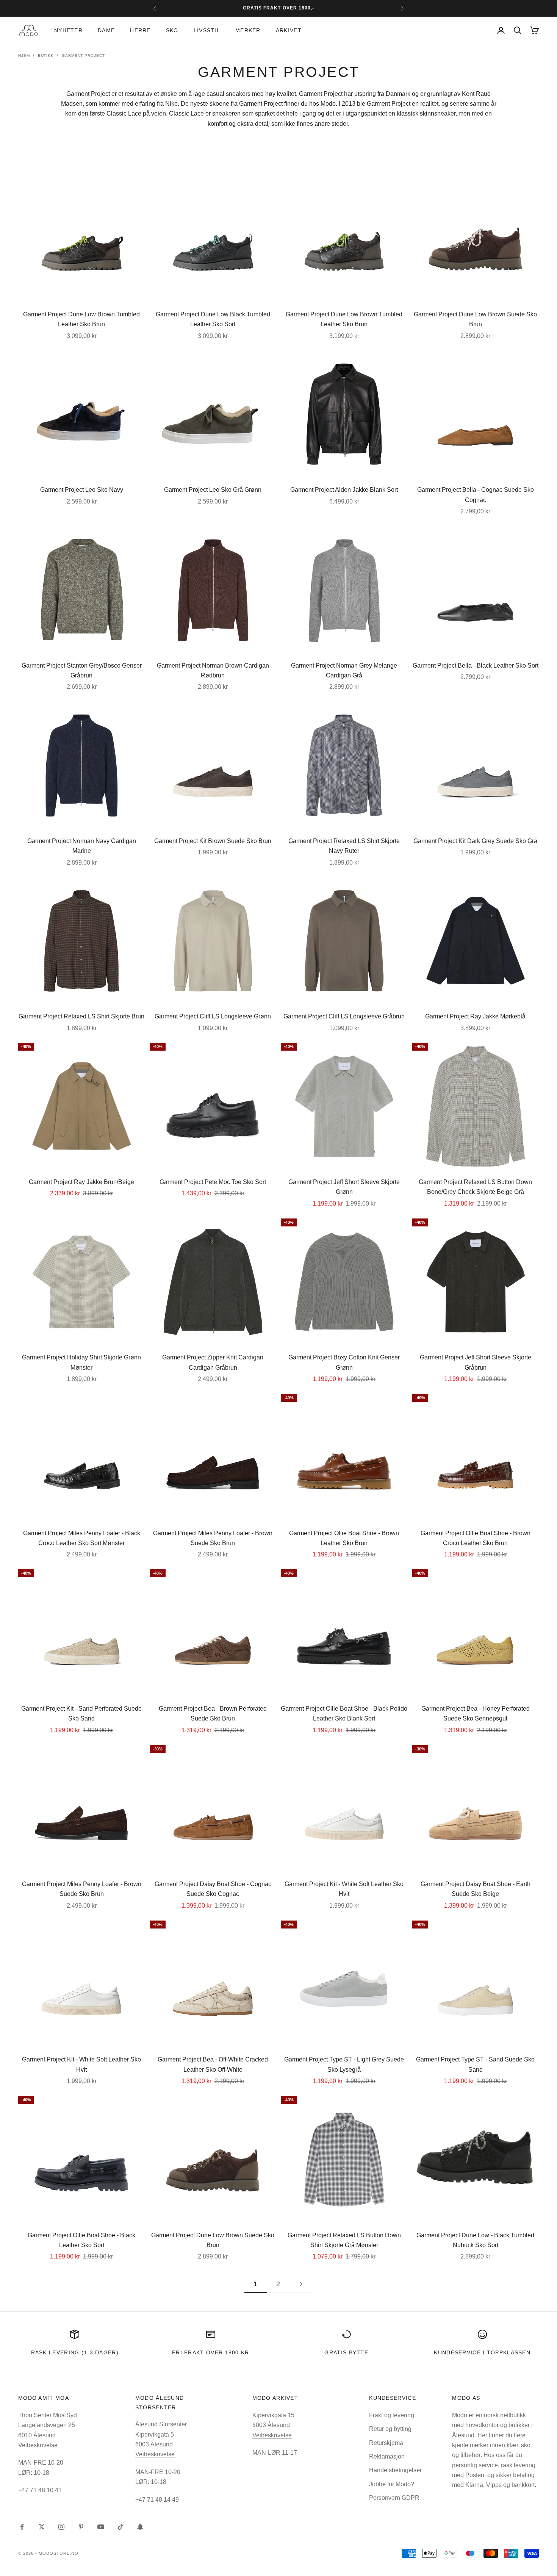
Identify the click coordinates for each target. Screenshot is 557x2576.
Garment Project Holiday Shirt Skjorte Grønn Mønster (81, 1362)
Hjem (24, 56)
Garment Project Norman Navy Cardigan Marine (82, 846)
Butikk (46, 56)
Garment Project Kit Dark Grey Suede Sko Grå (475, 841)
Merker (248, 30)
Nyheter (68, 30)
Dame (106, 30)
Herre (140, 30)
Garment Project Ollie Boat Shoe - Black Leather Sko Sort (81, 2240)
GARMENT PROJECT (83, 56)
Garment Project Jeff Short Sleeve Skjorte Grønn (344, 1187)
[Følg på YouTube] (101, 2527)
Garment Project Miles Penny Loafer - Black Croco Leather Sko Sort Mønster (82, 1538)
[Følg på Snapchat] (140, 2527)
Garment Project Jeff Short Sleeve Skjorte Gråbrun (476, 1362)
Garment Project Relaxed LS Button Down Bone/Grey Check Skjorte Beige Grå (475, 1187)
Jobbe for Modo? (392, 2484)
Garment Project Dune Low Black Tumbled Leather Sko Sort (213, 319)
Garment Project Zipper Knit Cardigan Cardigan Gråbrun (213, 1362)
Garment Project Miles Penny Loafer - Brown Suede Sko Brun (213, 1538)
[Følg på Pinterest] (81, 2527)
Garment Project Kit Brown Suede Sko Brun (213, 841)
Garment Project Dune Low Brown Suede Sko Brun (475, 319)
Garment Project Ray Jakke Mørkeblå (475, 1016)
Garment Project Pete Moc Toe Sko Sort (213, 1182)
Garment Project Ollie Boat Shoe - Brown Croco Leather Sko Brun (476, 1538)
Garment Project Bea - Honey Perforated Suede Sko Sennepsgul (476, 1713)
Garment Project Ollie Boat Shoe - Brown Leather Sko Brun (344, 1538)
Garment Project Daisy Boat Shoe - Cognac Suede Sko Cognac (213, 1889)
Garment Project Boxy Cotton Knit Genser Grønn (344, 1362)
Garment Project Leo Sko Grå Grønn (213, 490)
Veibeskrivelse (38, 2445)
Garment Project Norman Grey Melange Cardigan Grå (344, 670)
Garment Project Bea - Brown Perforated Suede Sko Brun (213, 1713)
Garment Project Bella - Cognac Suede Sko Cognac (476, 495)
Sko (172, 30)
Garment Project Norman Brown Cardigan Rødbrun (213, 670)
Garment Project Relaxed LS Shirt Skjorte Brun (81, 1016)
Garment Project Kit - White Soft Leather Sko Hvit (344, 1889)
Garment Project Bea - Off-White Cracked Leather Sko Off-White (213, 2064)
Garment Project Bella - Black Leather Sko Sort (476, 666)
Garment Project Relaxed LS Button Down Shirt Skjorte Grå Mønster (344, 2240)
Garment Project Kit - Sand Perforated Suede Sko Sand (81, 1713)
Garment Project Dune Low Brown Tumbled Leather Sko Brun (81, 319)
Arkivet (289, 30)
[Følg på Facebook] (22, 2527)
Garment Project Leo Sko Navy (82, 490)
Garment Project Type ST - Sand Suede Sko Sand (475, 2064)
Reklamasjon (387, 2456)
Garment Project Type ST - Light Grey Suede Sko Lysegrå (344, 2064)
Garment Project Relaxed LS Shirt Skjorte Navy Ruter (344, 846)
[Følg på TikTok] (120, 2527)
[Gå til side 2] (301, 2284)
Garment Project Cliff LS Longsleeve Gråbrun (344, 1016)
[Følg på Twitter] (42, 2527)
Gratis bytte (346, 2352)
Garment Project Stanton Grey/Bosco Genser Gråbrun (82, 670)
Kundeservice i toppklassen (482, 2352)
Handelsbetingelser (395, 2470)
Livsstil (207, 30)
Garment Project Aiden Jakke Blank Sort (344, 490)
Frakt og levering (392, 2415)
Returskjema (386, 2443)
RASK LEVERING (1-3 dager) (75, 2352)
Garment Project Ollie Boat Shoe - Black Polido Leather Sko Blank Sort (344, 1713)
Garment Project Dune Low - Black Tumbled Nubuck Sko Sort (475, 2240)
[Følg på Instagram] (61, 2527)
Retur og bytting (390, 2429)
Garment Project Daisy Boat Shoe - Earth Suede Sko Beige (476, 1889)
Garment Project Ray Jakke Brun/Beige (81, 1182)
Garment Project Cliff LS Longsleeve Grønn (213, 1016)
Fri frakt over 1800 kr (211, 2352)
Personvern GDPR (394, 2498)
